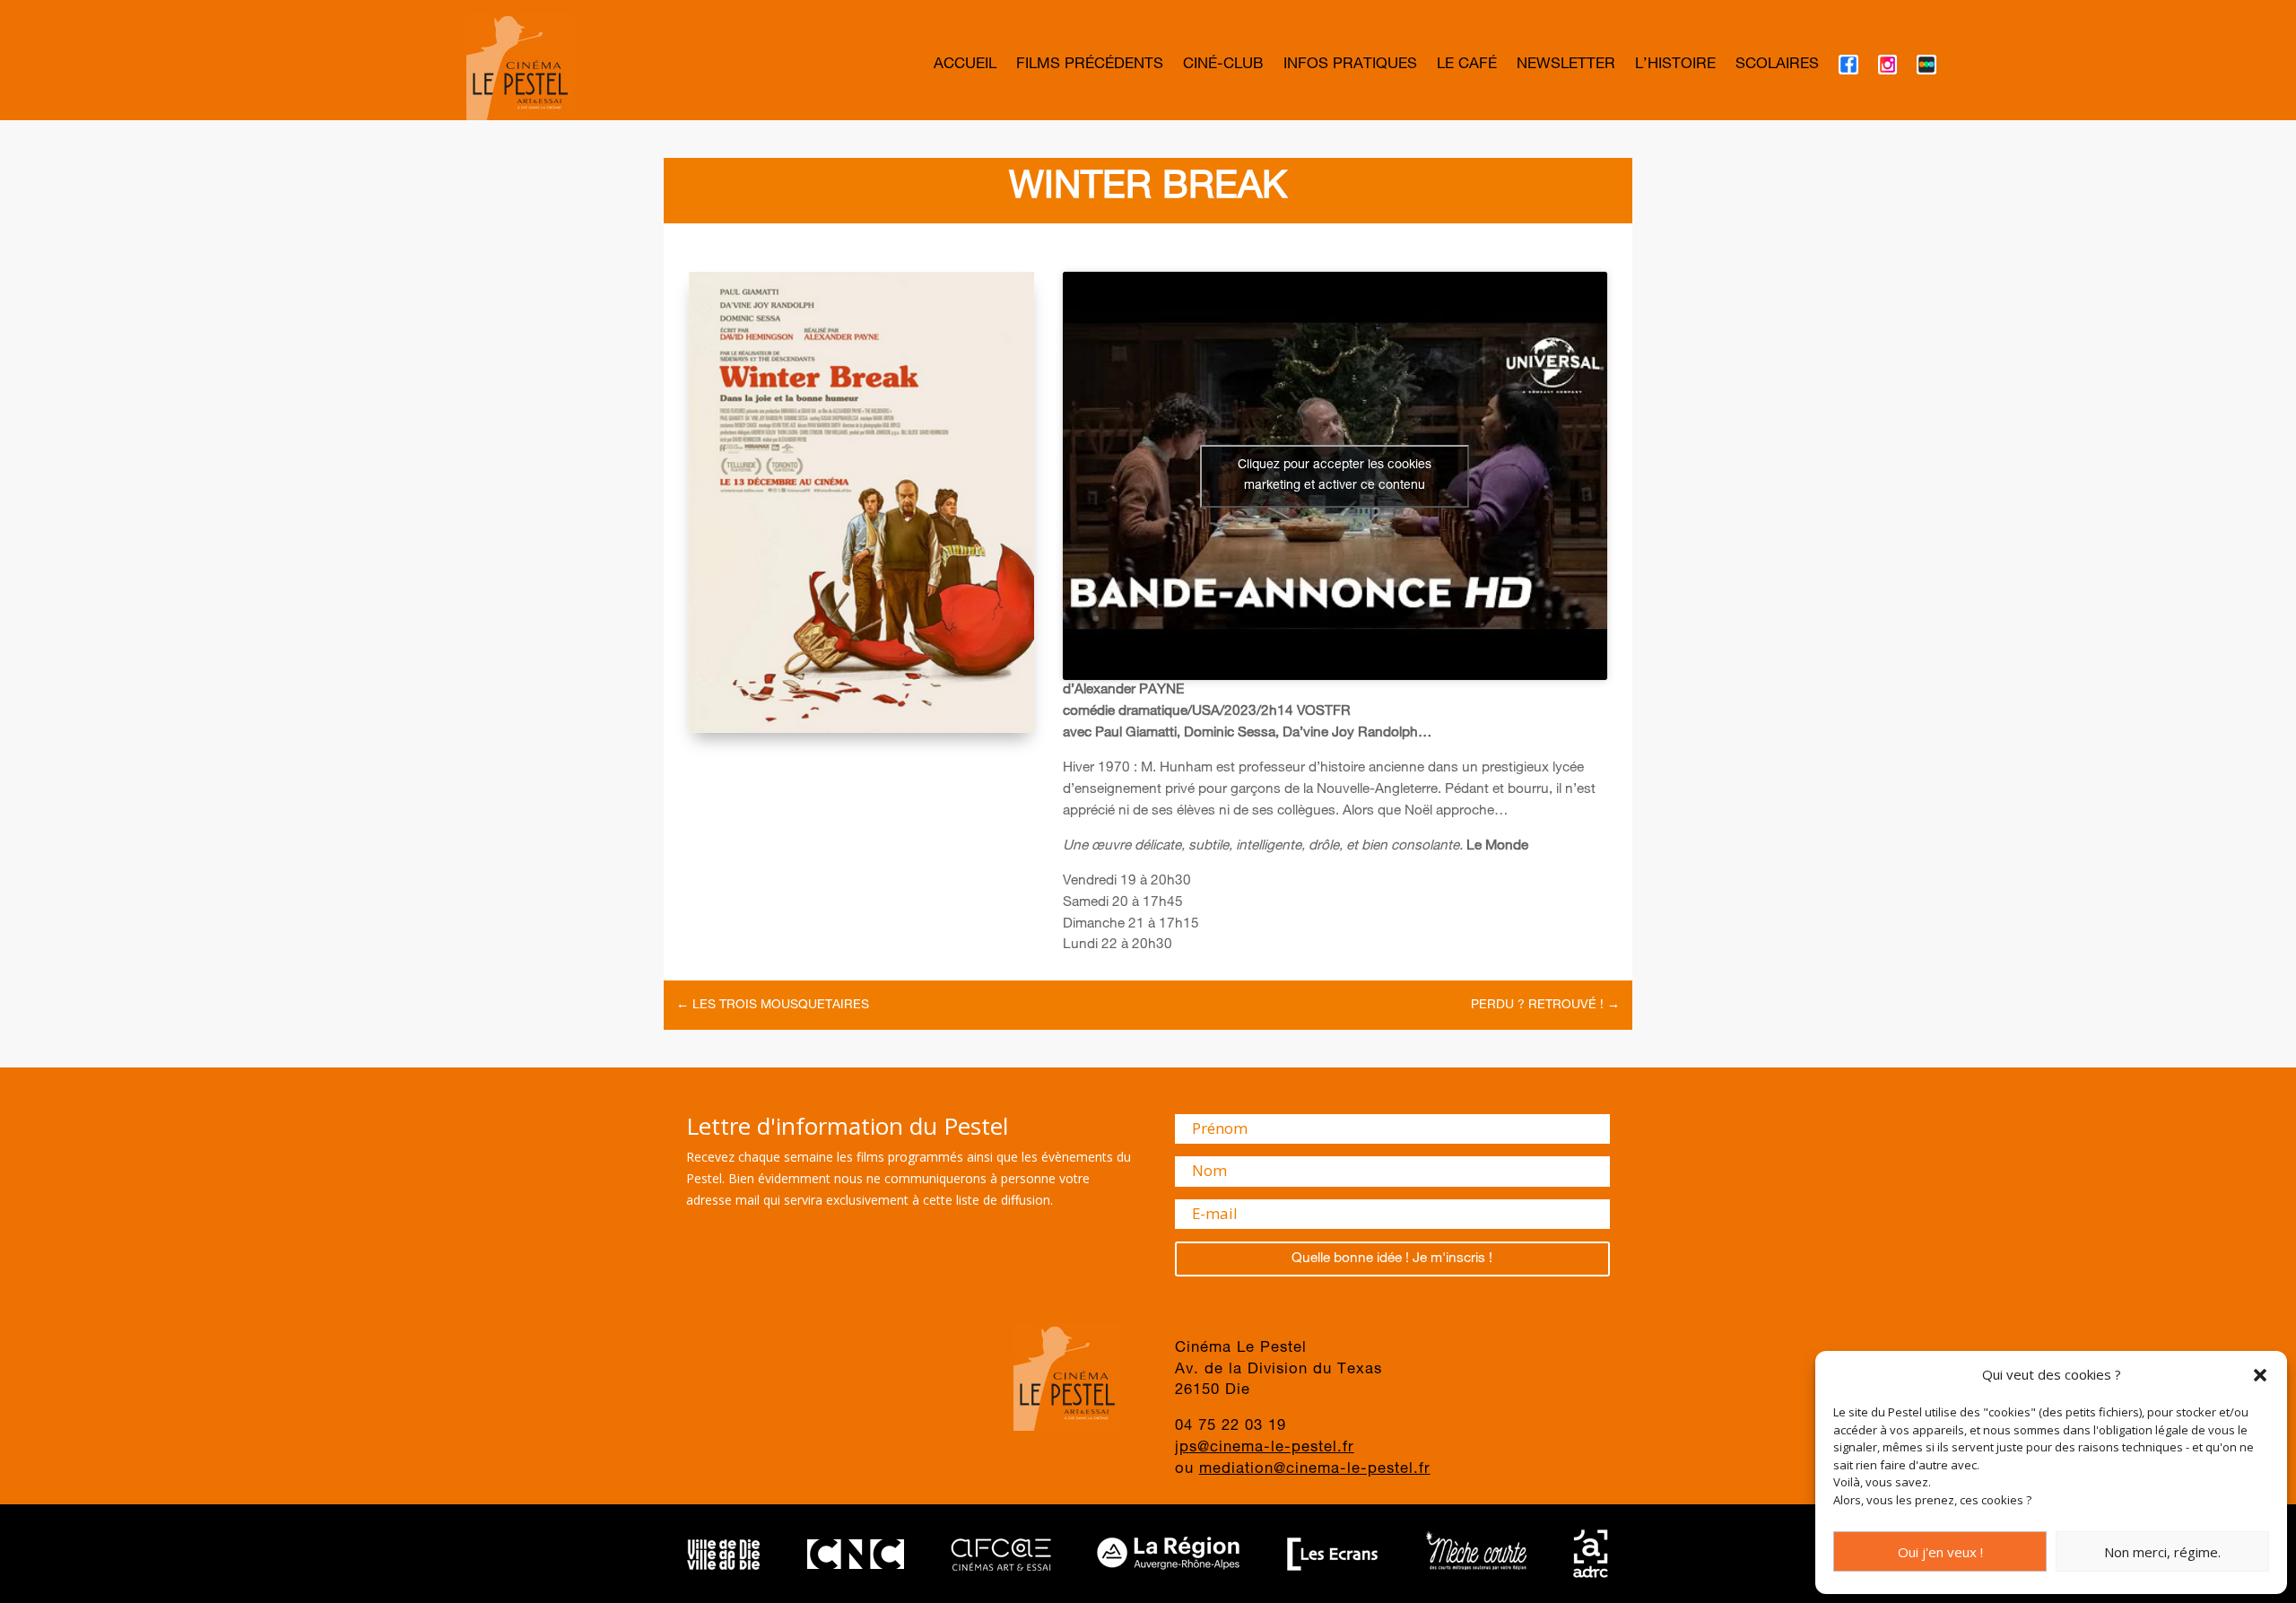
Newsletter (1566, 66)
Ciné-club (1223, 66)
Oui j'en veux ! (1940, 1552)
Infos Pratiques (1350, 66)
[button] (2260, 1375)
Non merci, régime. (2162, 1552)
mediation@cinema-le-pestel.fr (1315, 1470)
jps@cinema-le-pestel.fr (1265, 1448)
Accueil (965, 66)
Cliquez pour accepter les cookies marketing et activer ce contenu (1335, 476)
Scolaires (1777, 66)
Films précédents (1090, 66)
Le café (1467, 66)
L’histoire (1675, 66)
